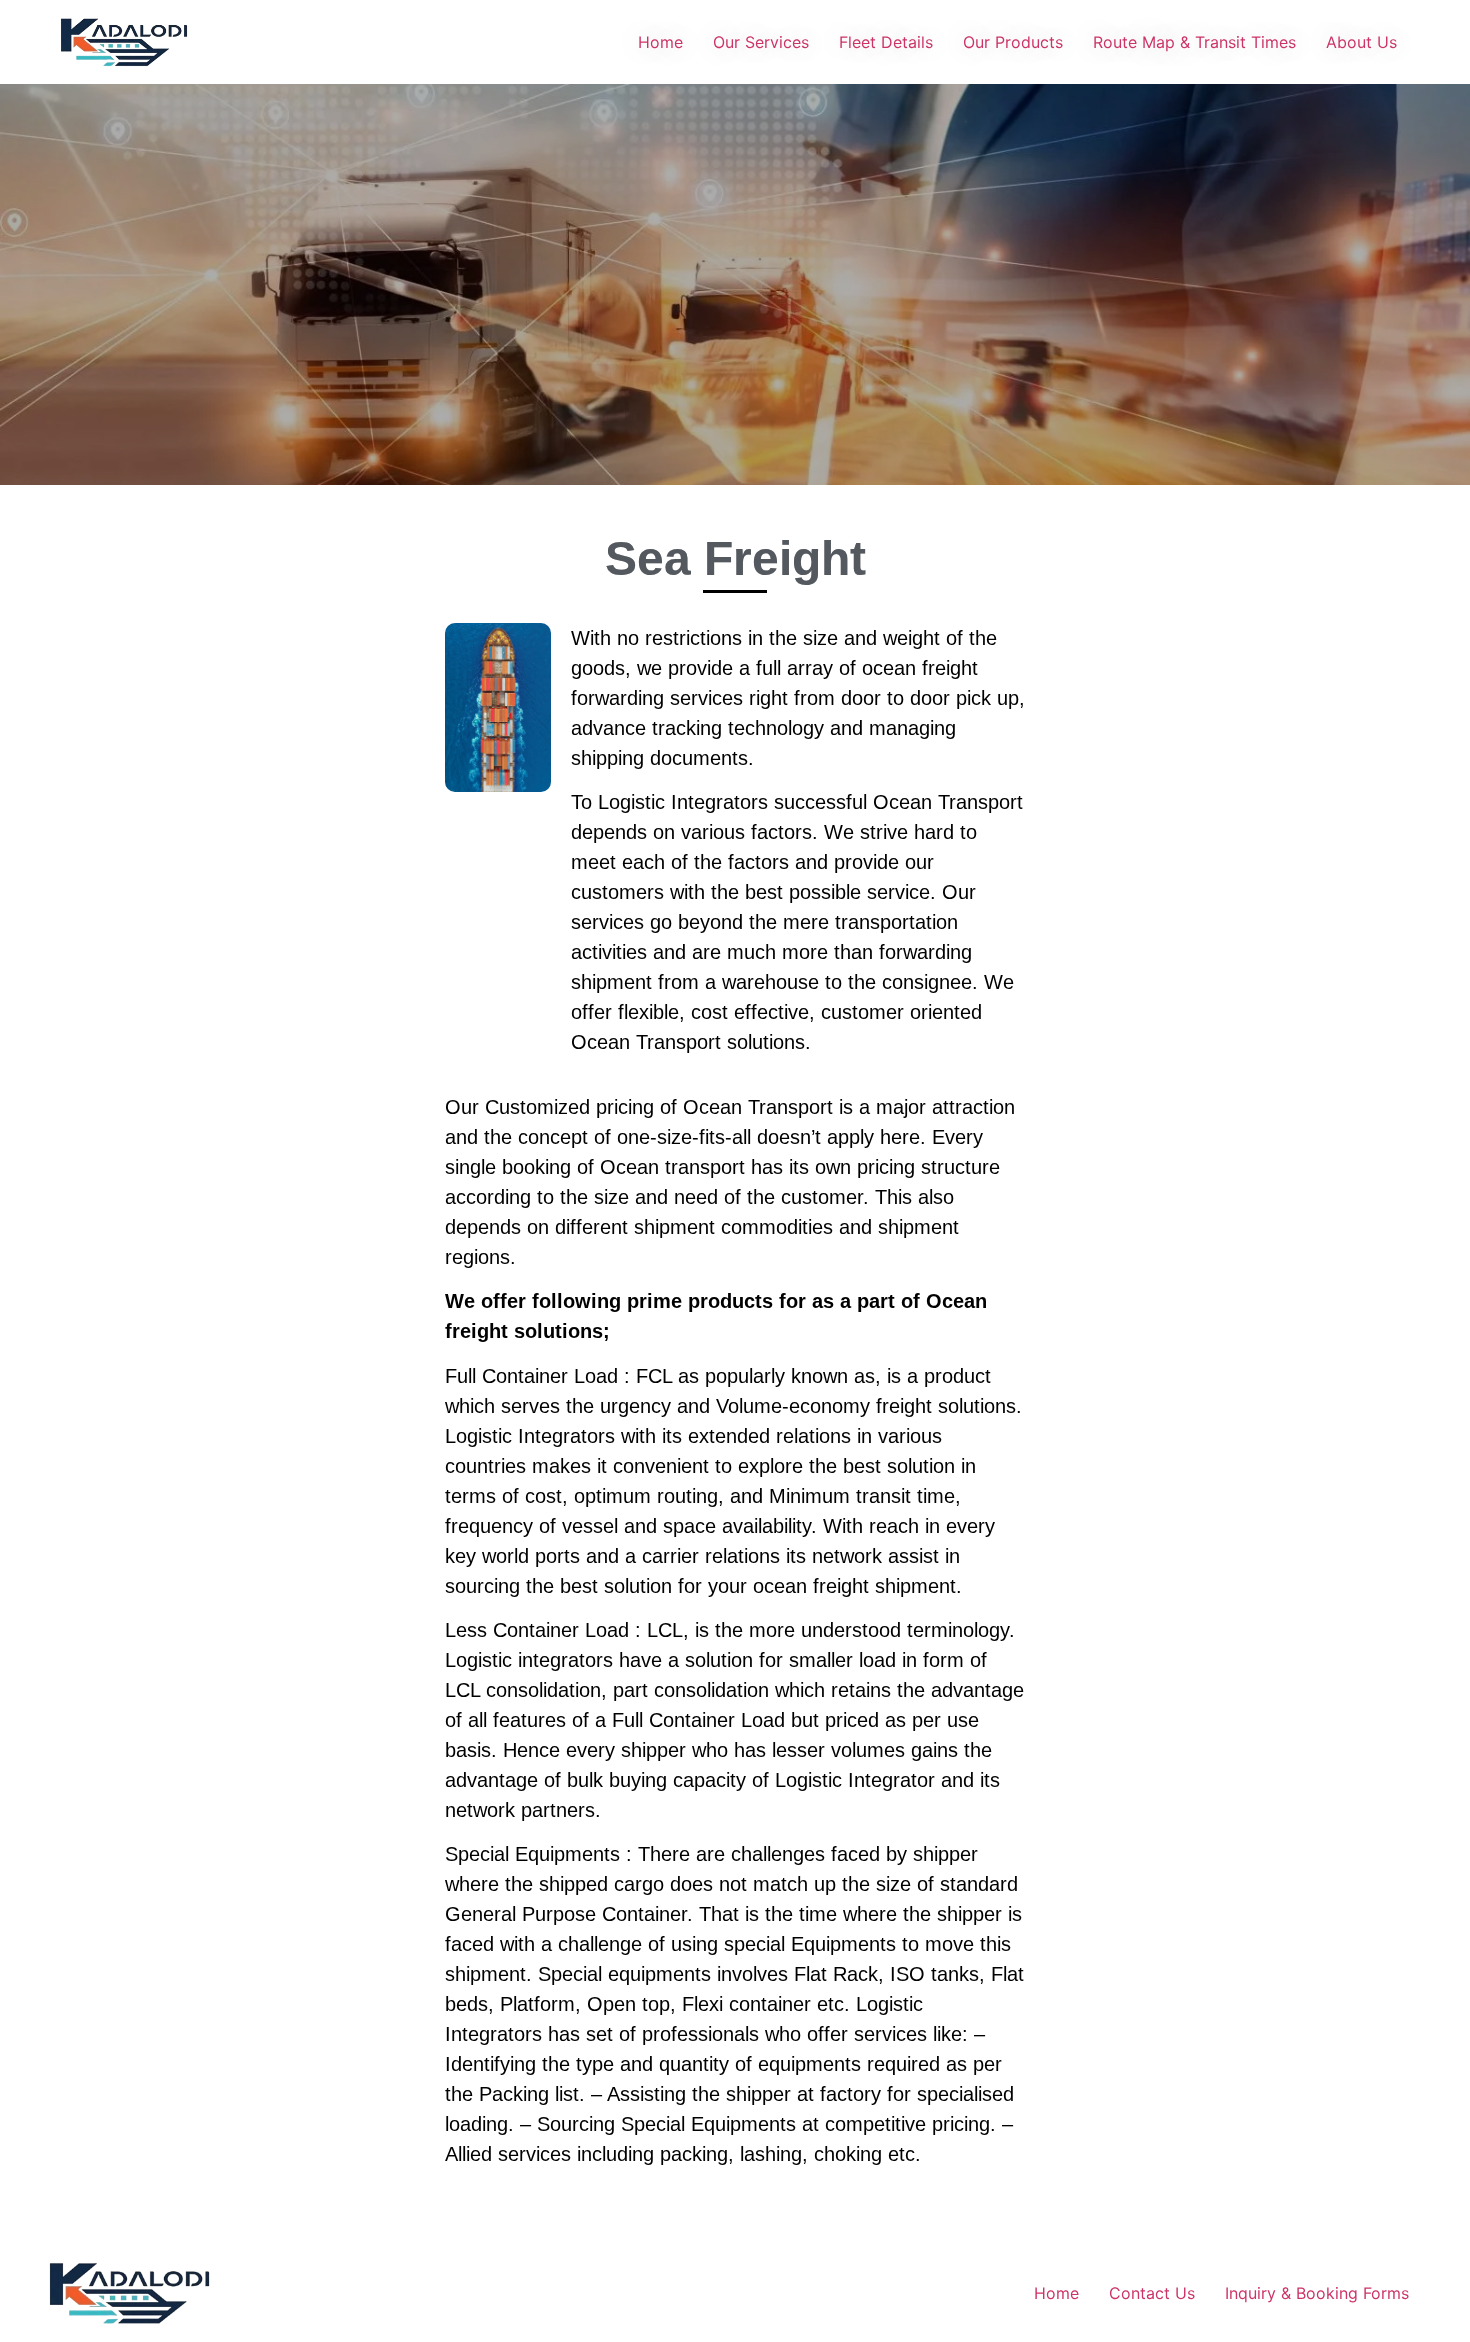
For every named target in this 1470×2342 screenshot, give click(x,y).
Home (660, 42)
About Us (1361, 42)
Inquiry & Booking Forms (1317, 2293)
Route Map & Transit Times (1194, 42)
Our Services (761, 42)
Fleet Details (886, 42)
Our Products (1013, 42)
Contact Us (1152, 2293)
